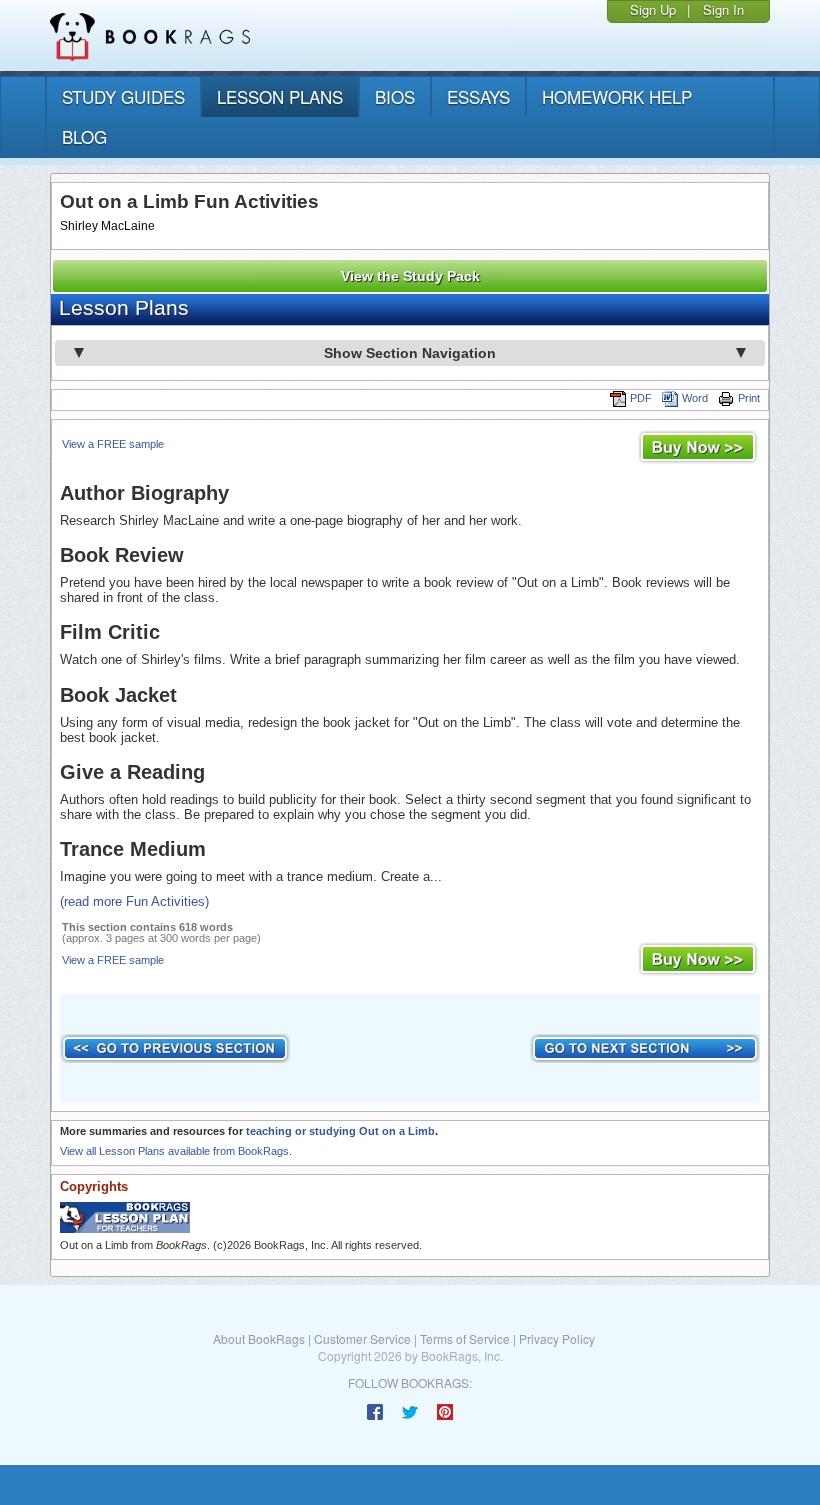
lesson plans (280, 96)
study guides (123, 96)
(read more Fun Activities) (134, 901)
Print (749, 398)
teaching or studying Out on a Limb (340, 1131)
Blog (84, 136)
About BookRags (259, 1338)
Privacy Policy (557, 1338)
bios (395, 96)
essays (478, 96)
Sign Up (653, 9)
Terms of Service (465, 1338)
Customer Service (362, 1338)
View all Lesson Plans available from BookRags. (176, 1151)
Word (695, 398)
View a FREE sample (113, 444)
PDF (641, 398)
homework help (617, 96)
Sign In (723, 9)
